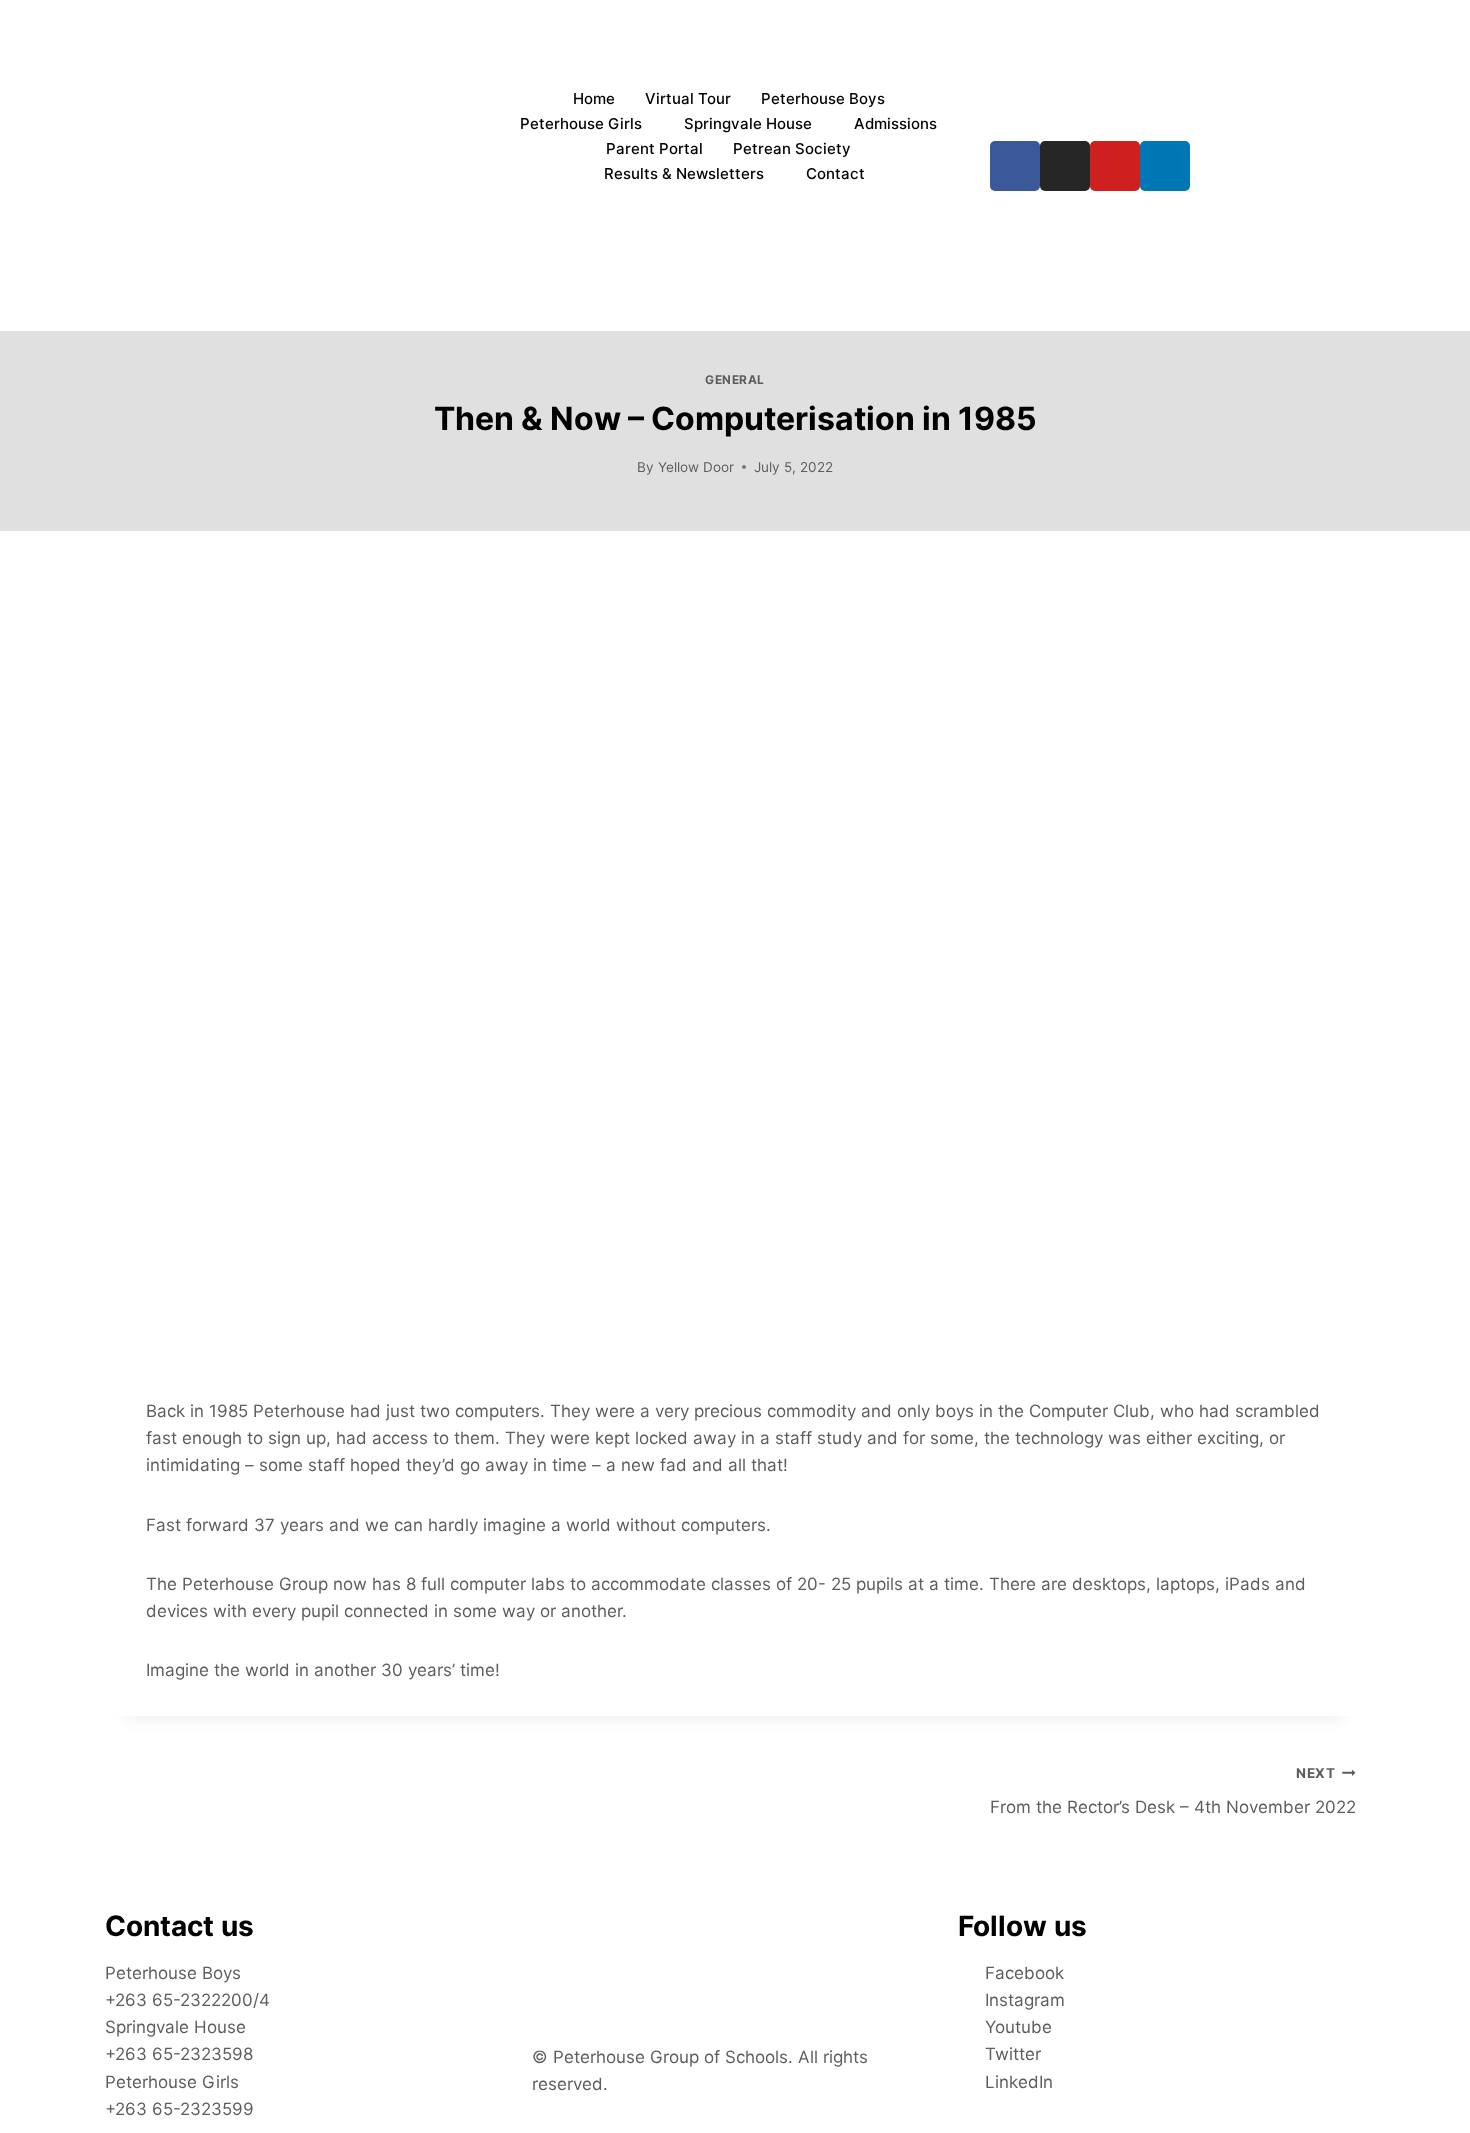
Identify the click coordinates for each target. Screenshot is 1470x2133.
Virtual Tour (688, 98)
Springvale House (748, 123)
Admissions (895, 123)
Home (594, 98)
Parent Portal (654, 148)
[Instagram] (1065, 166)
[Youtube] (1115, 166)
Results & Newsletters (684, 173)
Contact (835, 173)
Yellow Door (696, 467)
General (735, 379)
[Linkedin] (1165, 166)
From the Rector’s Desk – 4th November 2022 (1173, 1791)
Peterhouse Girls (581, 123)
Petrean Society (792, 148)
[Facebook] (1015, 166)
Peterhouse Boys (823, 98)
